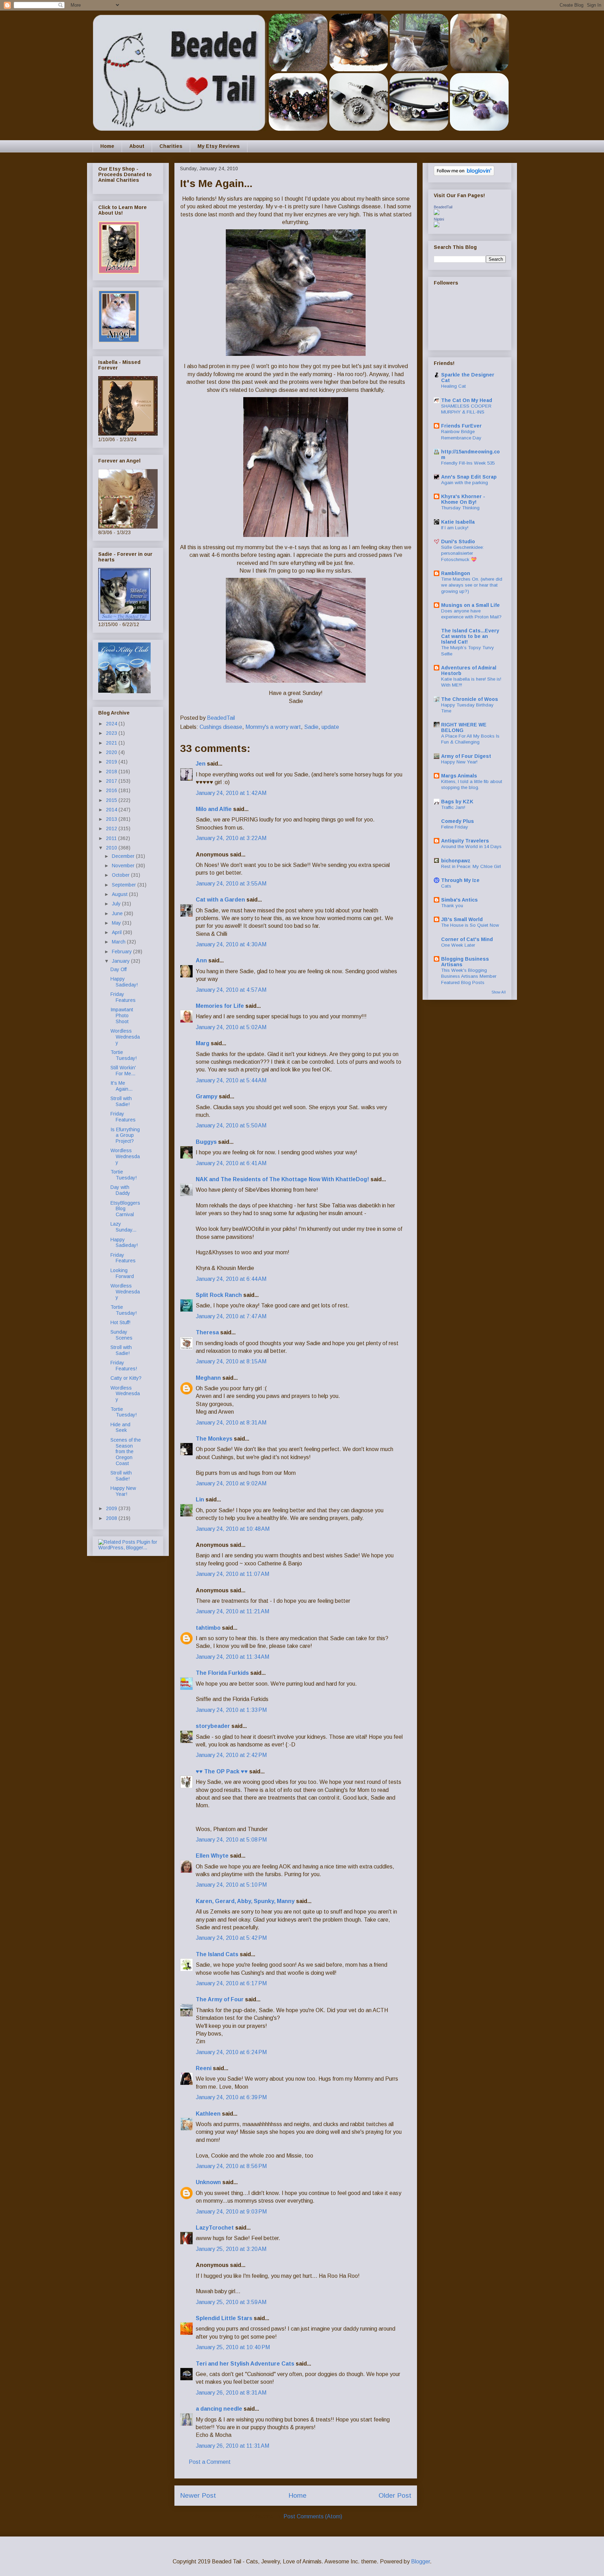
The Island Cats (217, 1954)
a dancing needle (219, 2409)
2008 (112, 1518)
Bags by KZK (457, 802)
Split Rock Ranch (219, 1295)
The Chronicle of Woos (470, 699)
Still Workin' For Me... (123, 1071)
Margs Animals (459, 776)
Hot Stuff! (120, 1322)
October (121, 875)
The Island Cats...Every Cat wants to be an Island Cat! (470, 636)
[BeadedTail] (437, 213)
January (121, 961)
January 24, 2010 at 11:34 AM (232, 1657)
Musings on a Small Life (470, 605)
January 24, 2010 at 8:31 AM (231, 1423)
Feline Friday (455, 827)
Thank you (452, 906)
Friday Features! (124, 1366)
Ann (201, 960)
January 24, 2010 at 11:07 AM (232, 1574)
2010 (112, 848)
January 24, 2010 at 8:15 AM (231, 1361)
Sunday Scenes (121, 1335)
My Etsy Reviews (219, 146)
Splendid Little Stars (224, 2318)
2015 (112, 800)
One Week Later (458, 945)
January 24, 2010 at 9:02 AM (231, 1483)
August (120, 894)
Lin (200, 1499)
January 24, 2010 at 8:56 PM (231, 2166)
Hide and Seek (120, 1427)
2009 (112, 1508)
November (124, 866)
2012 (112, 828)
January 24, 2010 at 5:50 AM (231, 1125)
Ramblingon (456, 573)
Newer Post (198, 2495)
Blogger (420, 2561)
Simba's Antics (459, 900)
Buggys (206, 1142)
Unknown (208, 2182)
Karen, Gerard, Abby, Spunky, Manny (245, 1901)
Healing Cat (454, 386)
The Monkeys (214, 1439)
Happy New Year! (123, 1491)
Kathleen (208, 2114)
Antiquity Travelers (465, 841)
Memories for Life (220, 1006)
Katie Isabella (458, 522)
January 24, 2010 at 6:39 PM (231, 2097)
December (124, 856)
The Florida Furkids (222, 1673)
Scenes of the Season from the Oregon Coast (126, 1452)
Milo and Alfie (214, 809)
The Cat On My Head (467, 400)
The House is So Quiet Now (470, 925)
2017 (112, 781)
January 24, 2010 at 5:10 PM (231, 1885)
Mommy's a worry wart (273, 727)
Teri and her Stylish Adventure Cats (246, 2364)
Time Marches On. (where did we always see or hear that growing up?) (472, 585)
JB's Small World (462, 919)
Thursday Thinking (460, 508)
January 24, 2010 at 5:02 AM (231, 1027)
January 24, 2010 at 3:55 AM (231, 884)
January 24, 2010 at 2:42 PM (231, 1755)
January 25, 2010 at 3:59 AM (231, 2302)
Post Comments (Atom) (313, 2516)
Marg (203, 1043)
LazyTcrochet (215, 2228)
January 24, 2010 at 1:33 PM (231, 1710)
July (117, 904)
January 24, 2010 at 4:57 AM (231, 990)
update (330, 727)
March (119, 942)
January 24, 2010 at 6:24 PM (231, 2052)
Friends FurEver (461, 426)
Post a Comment (210, 2462)
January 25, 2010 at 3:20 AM (231, 2249)
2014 (112, 810)
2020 (112, 752)
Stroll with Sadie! (121, 1101)
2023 (112, 733)
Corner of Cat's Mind (467, 939)
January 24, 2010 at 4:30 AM (231, 944)
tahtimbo (208, 1628)
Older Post (395, 2495)
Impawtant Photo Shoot (122, 1016)
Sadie (311, 727)
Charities (171, 146)
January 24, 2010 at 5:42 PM (231, 1938)
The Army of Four (220, 1999)
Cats (446, 886)
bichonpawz (456, 861)
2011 (112, 838)
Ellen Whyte (212, 1856)
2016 (112, 790)
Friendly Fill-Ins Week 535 (468, 463)
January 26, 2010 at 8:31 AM (231, 2393)
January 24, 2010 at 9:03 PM (231, 2212)
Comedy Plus (458, 821)
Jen (201, 764)
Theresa (207, 1332)
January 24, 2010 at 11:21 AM (232, 1611)
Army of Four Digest (466, 756)
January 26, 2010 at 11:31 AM (232, 2446)
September (125, 885)
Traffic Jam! (453, 807)
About (137, 146)
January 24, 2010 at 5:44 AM (231, 1080)
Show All (499, 992)
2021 (112, 743)
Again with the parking (465, 483)
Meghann (208, 1378)
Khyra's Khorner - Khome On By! (463, 499)
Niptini (439, 219)
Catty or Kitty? (126, 1378)
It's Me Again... (121, 1086)
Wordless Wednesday (125, 1037)
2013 (112, 819)
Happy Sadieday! (124, 982)
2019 (112, 762)
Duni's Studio (458, 541)
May (117, 923)
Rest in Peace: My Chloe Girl (471, 866)
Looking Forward (122, 1273)
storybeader (213, 1726)
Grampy (207, 1096)
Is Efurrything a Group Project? (125, 1135)
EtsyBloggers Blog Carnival (125, 1209)
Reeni (204, 2068)
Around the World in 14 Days (471, 846)
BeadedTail (443, 207)
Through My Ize (460, 880)
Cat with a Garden (220, 900)
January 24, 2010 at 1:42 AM (231, 793)
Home (107, 146)
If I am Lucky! (455, 528)
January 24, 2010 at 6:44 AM (231, 1279)
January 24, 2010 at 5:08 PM (231, 1840)
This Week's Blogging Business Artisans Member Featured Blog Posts (469, 976)
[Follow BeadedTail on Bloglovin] (464, 174)
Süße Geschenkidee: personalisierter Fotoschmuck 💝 (462, 553)
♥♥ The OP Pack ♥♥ (222, 1771)
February (123, 952)
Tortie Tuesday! (124, 1055)
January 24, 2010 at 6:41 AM (231, 1163)
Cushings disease (221, 727)
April (117, 932)
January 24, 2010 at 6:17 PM (231, 1983)
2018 (112, 772)
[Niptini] (437, 225)
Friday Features (123, 997)
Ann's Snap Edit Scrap (469, 477)
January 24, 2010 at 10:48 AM (233, 1529)
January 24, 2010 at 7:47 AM (231, 1316)
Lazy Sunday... (123, 1227)
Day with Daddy (120, 1190)
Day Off (118, 969)
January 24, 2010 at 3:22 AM (231, 838)
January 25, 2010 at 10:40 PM (233, 2347)
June (118, 913)
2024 (112, 724)
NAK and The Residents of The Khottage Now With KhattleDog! (282, 1179)
